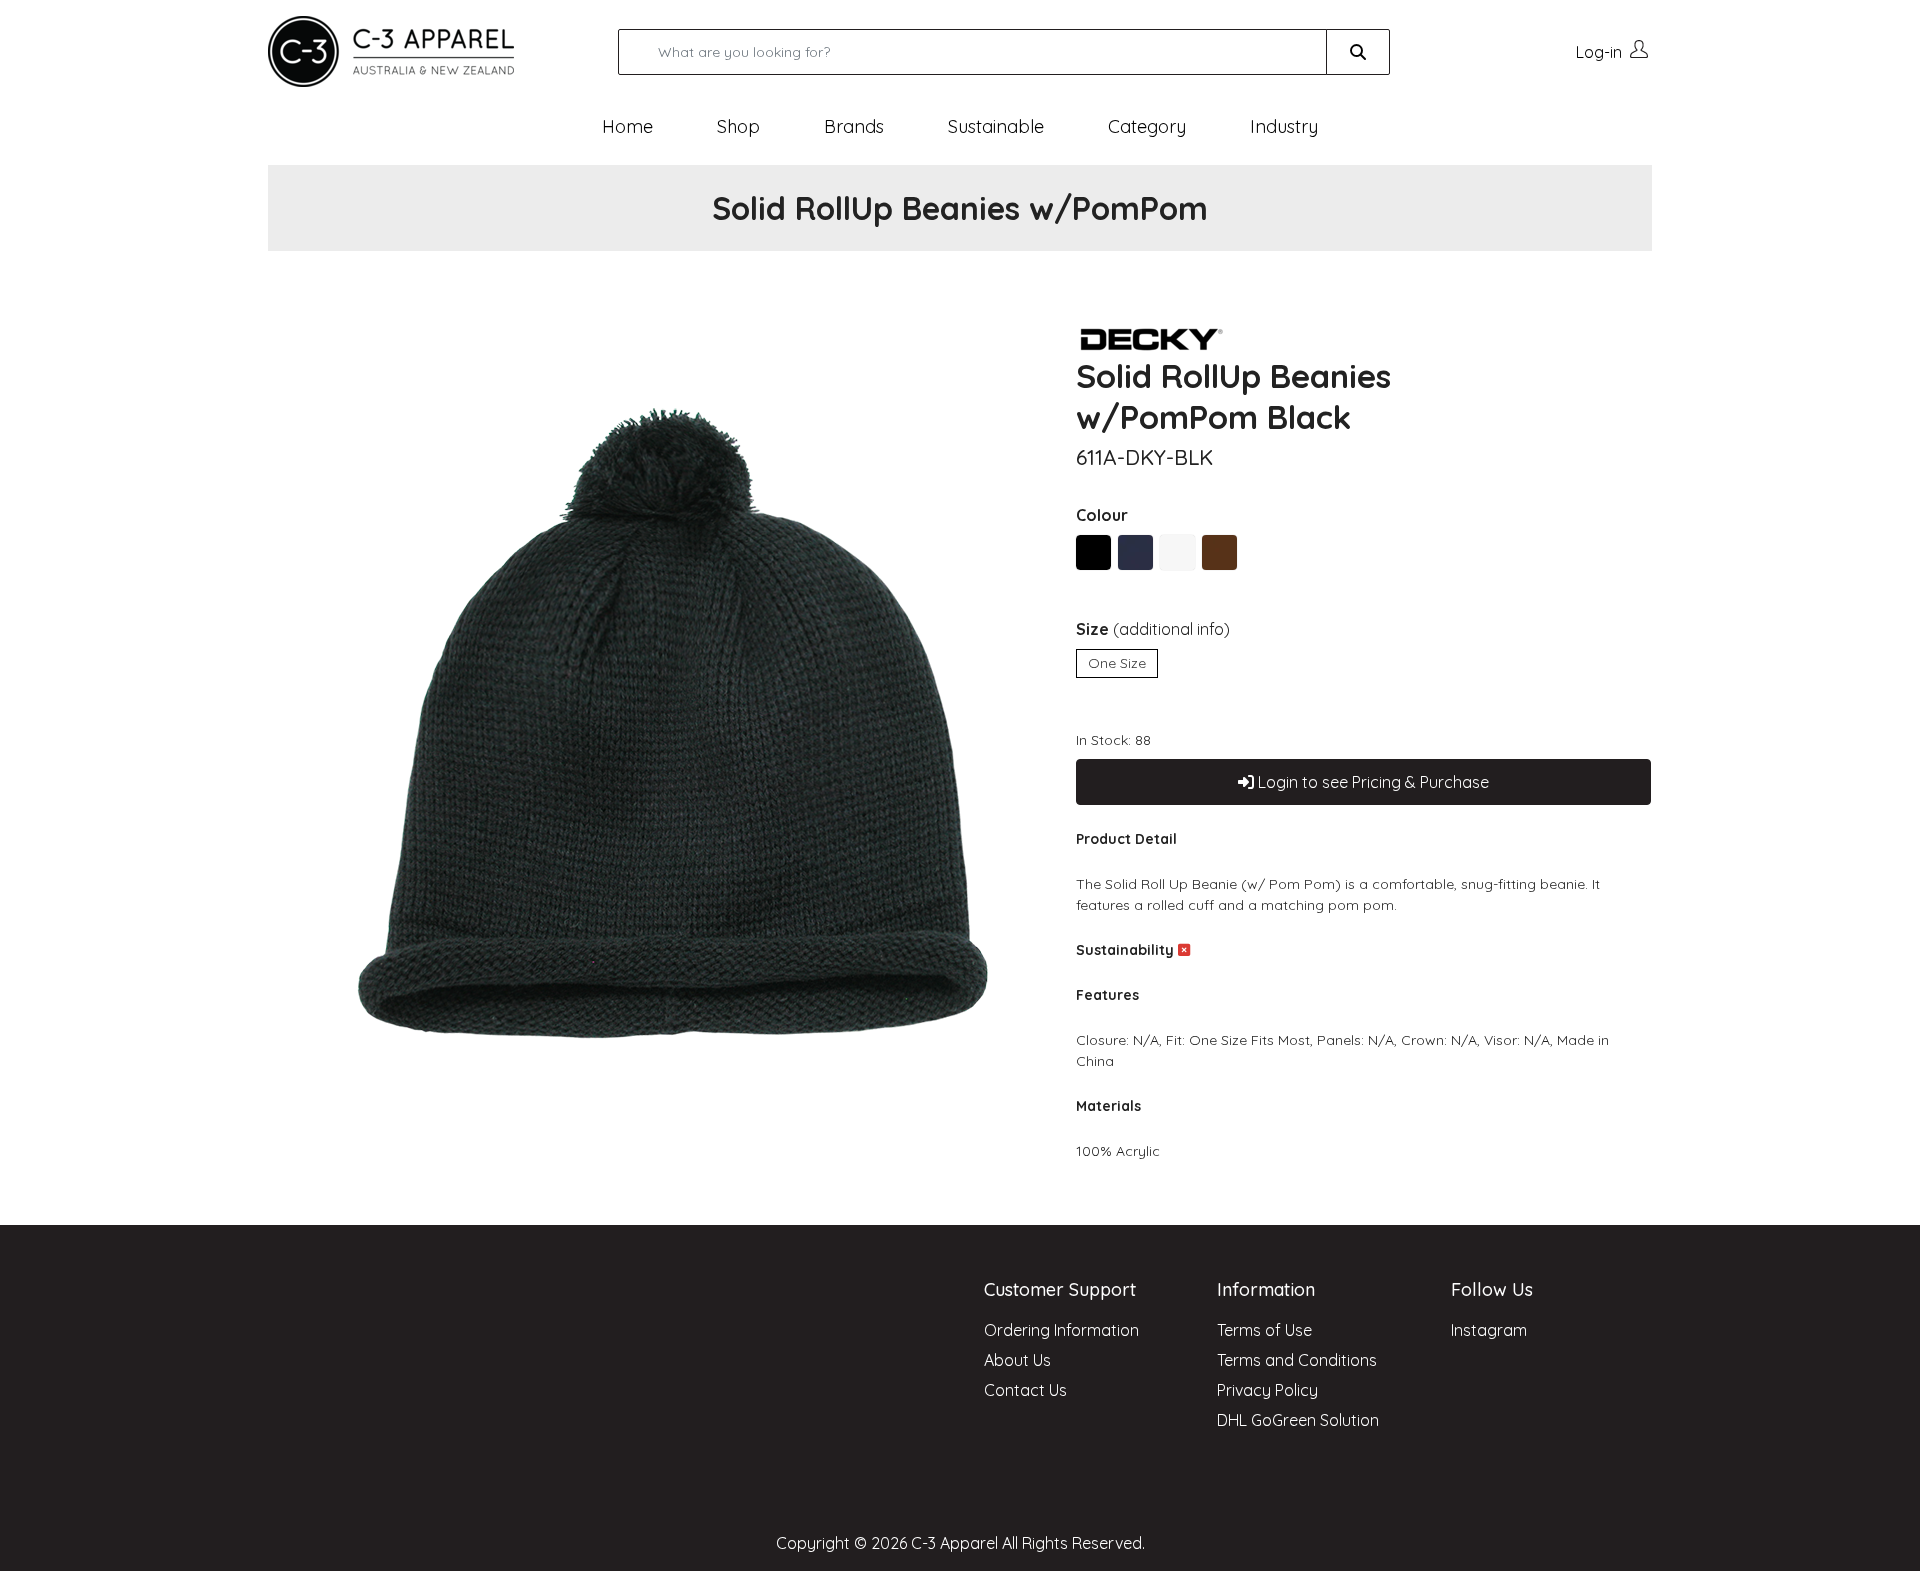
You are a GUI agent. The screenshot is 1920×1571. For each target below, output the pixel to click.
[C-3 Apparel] (415, 51)
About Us (1017, 1360)
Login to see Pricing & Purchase (1371, 782)
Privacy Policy (1267, 1390)
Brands (854, 126)
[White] (1177, 552)
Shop (738, 126)
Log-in (1599, 52)
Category (1147, 126)
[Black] (1093, 552)
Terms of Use (1264, 1330)
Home (627, 126)
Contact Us (1025, 1390)
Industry (1284, 126)
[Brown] (1219, 552)
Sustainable (996, 126)
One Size (1117, 663)
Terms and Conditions (1297, 1360)
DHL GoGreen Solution (1298, 1420)
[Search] (1358, 52)
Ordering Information (1061, 1330)
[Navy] (1135, 552)
